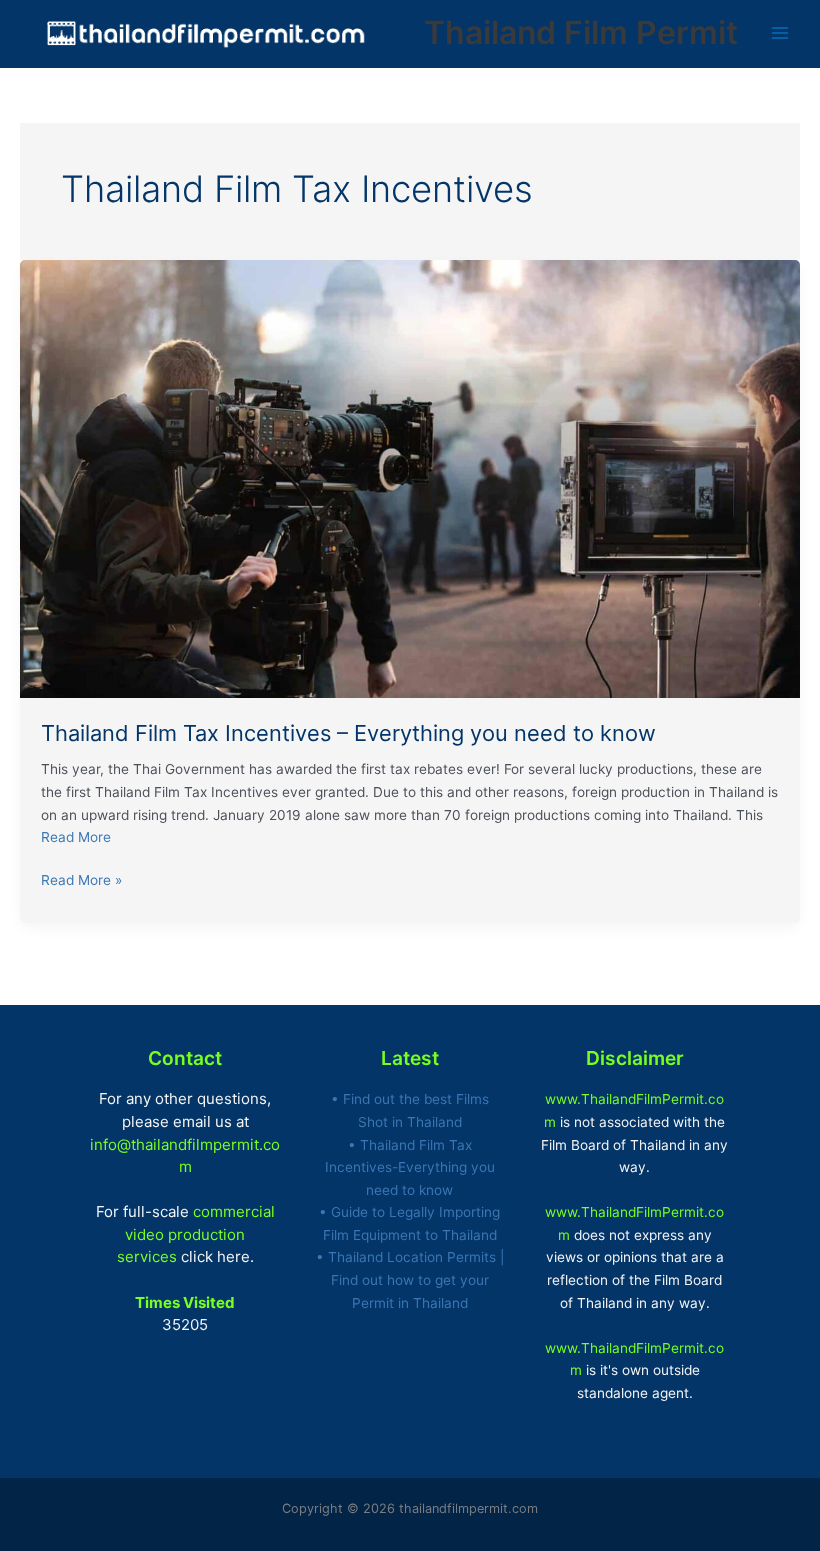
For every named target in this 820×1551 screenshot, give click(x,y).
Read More (76, 837)
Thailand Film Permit (581, 32)
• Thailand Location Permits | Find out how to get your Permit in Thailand (410, 1279)
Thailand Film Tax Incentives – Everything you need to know (348, 733)
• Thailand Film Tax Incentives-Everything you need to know (410, 1167)
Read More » (81, 878)
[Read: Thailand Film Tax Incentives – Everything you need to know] (410, 478)
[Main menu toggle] (780, 33)
